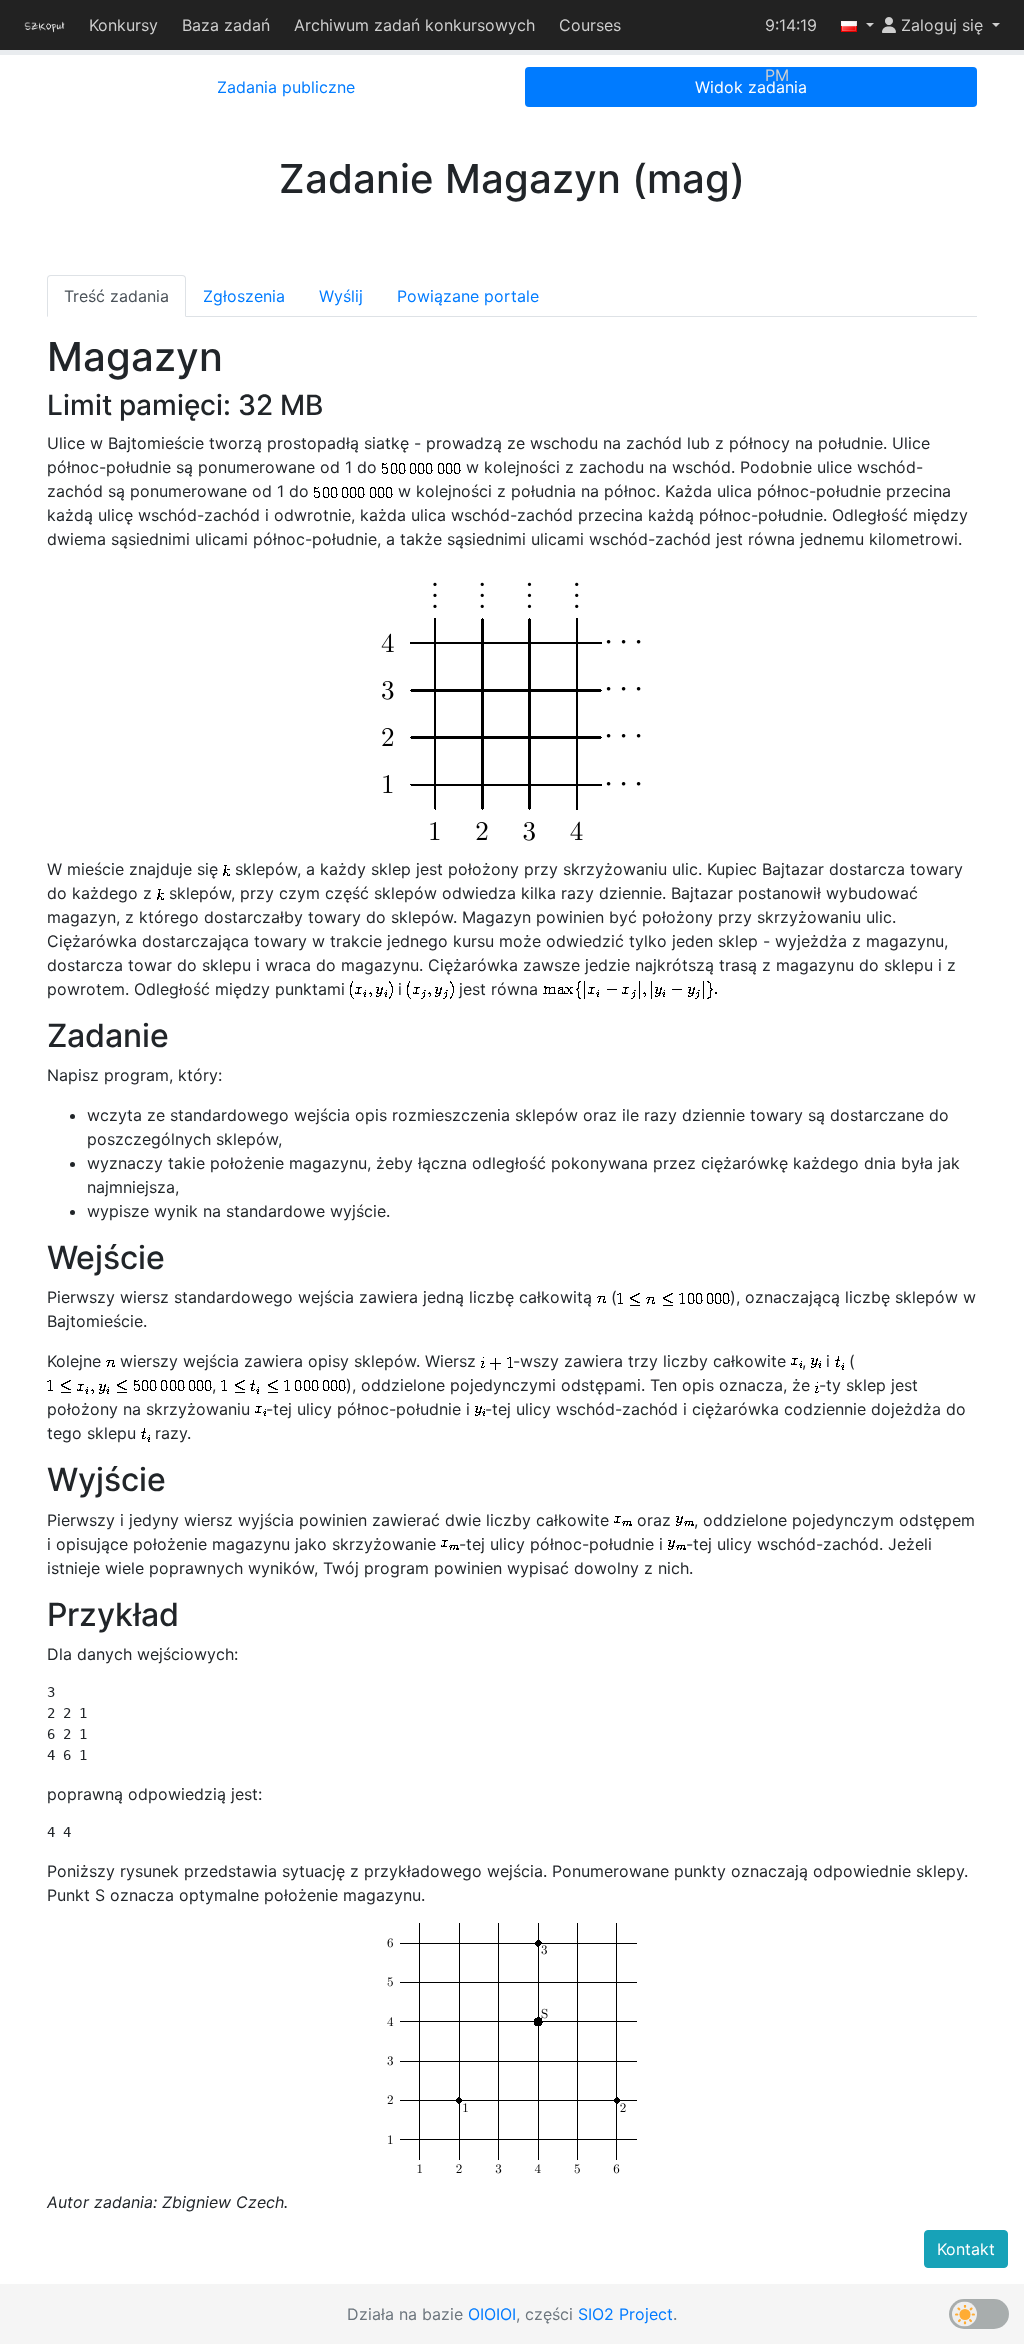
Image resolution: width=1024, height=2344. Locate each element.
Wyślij (341, 296)
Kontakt (966, 2249)
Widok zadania (751, 87)
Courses (587, 25)
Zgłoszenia (244, 296)
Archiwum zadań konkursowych (411, 25)
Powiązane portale (468, 296)
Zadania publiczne (286, 87)
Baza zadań (223, 25)
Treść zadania (116, 296)
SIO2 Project (625, 2314)
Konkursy (120, 25)
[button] (849, 25)
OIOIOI (492, 2314)
